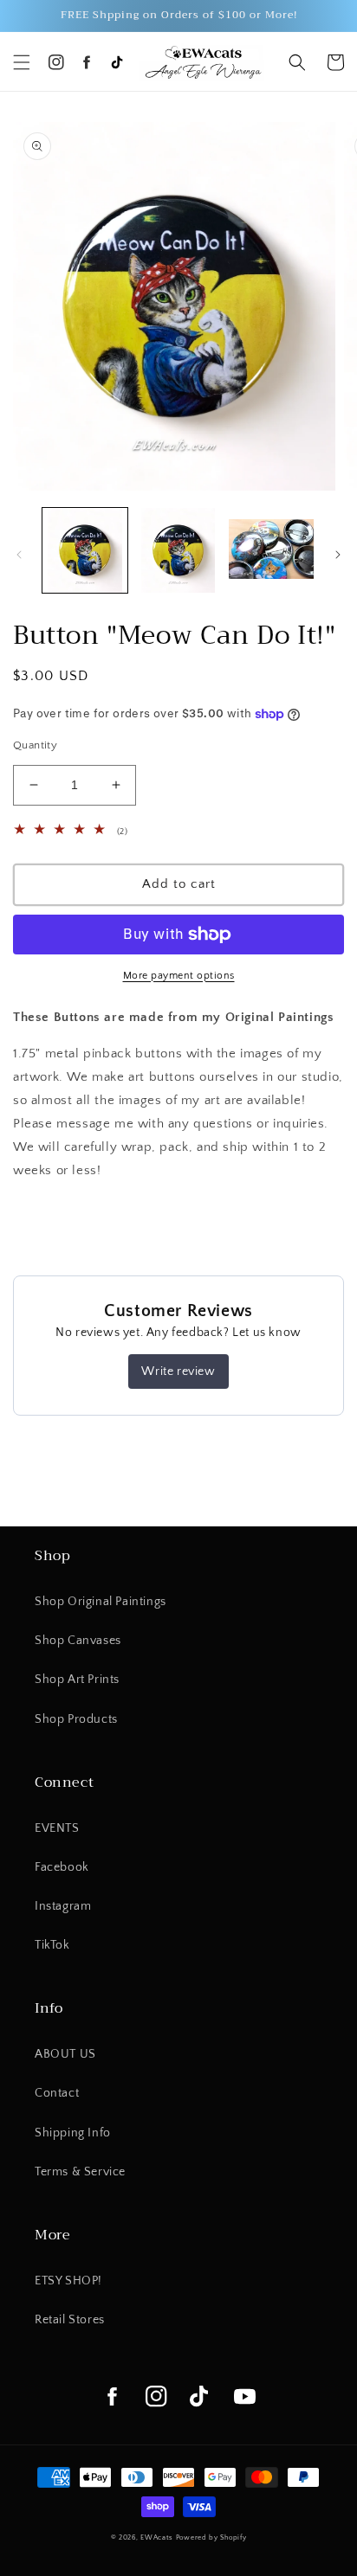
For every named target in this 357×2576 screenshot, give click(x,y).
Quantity (35, 745)
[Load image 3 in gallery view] (271, 550)
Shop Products (76, 1719)
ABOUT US (65, 2054)
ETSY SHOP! (68, 2281)
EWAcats (157, 2537)
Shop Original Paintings (101, 1602)
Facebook (62, 1867)
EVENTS (57, 1828)
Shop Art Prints (77, 1680)
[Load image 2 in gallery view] (178, 550)
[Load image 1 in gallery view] (85, 550)
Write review (178, 1372)
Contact (57, 2093)
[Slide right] (338, 555)
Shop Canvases (78, 1641)
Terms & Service (80, 2172)
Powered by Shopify (211, 2537)
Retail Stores (70, 2320)
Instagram (63, 1906)
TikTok (52, 1945)
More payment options (179, 976)
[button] (22, 62)
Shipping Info (73, 2133)
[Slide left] (19, 555)
